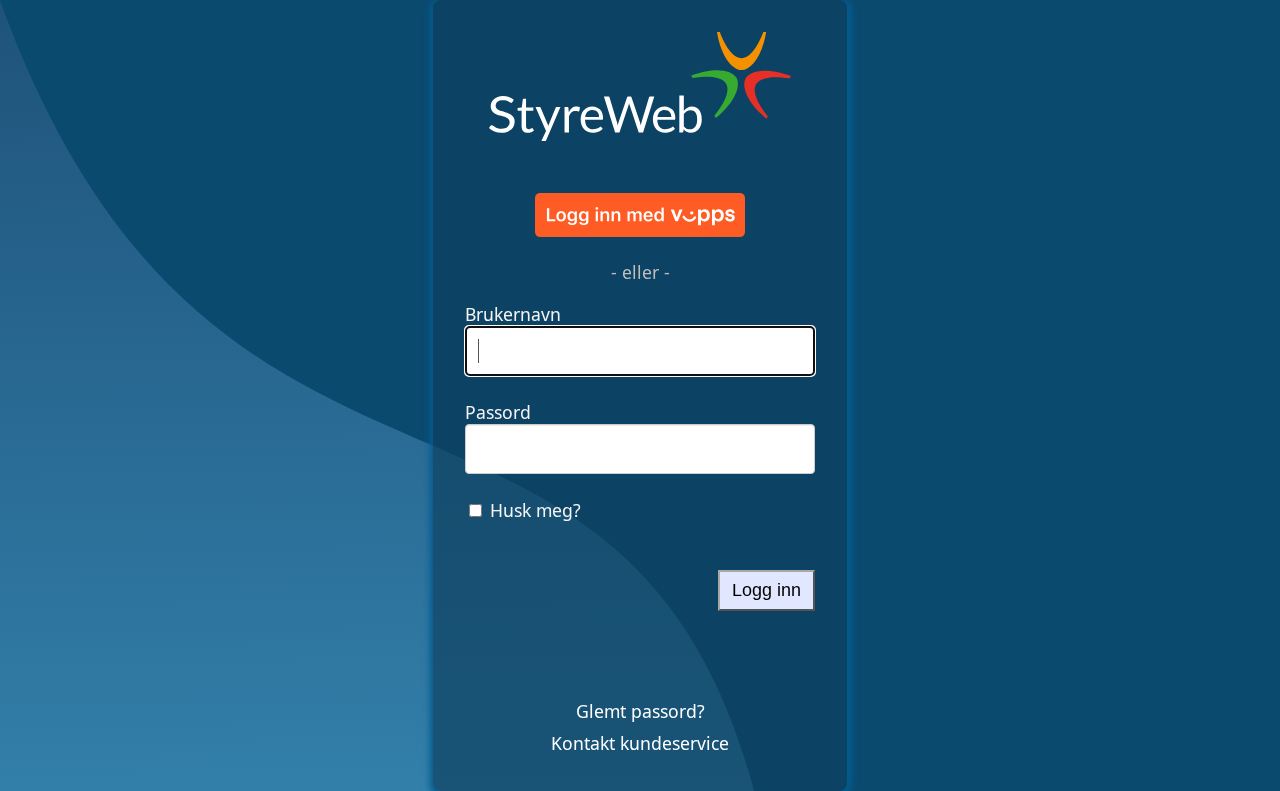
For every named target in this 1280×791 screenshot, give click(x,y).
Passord (498, 412)
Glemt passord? (640, 711)
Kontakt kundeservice (640, 743)
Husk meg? (535, 510)
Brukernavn (513, 314)
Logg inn (766, 590)
